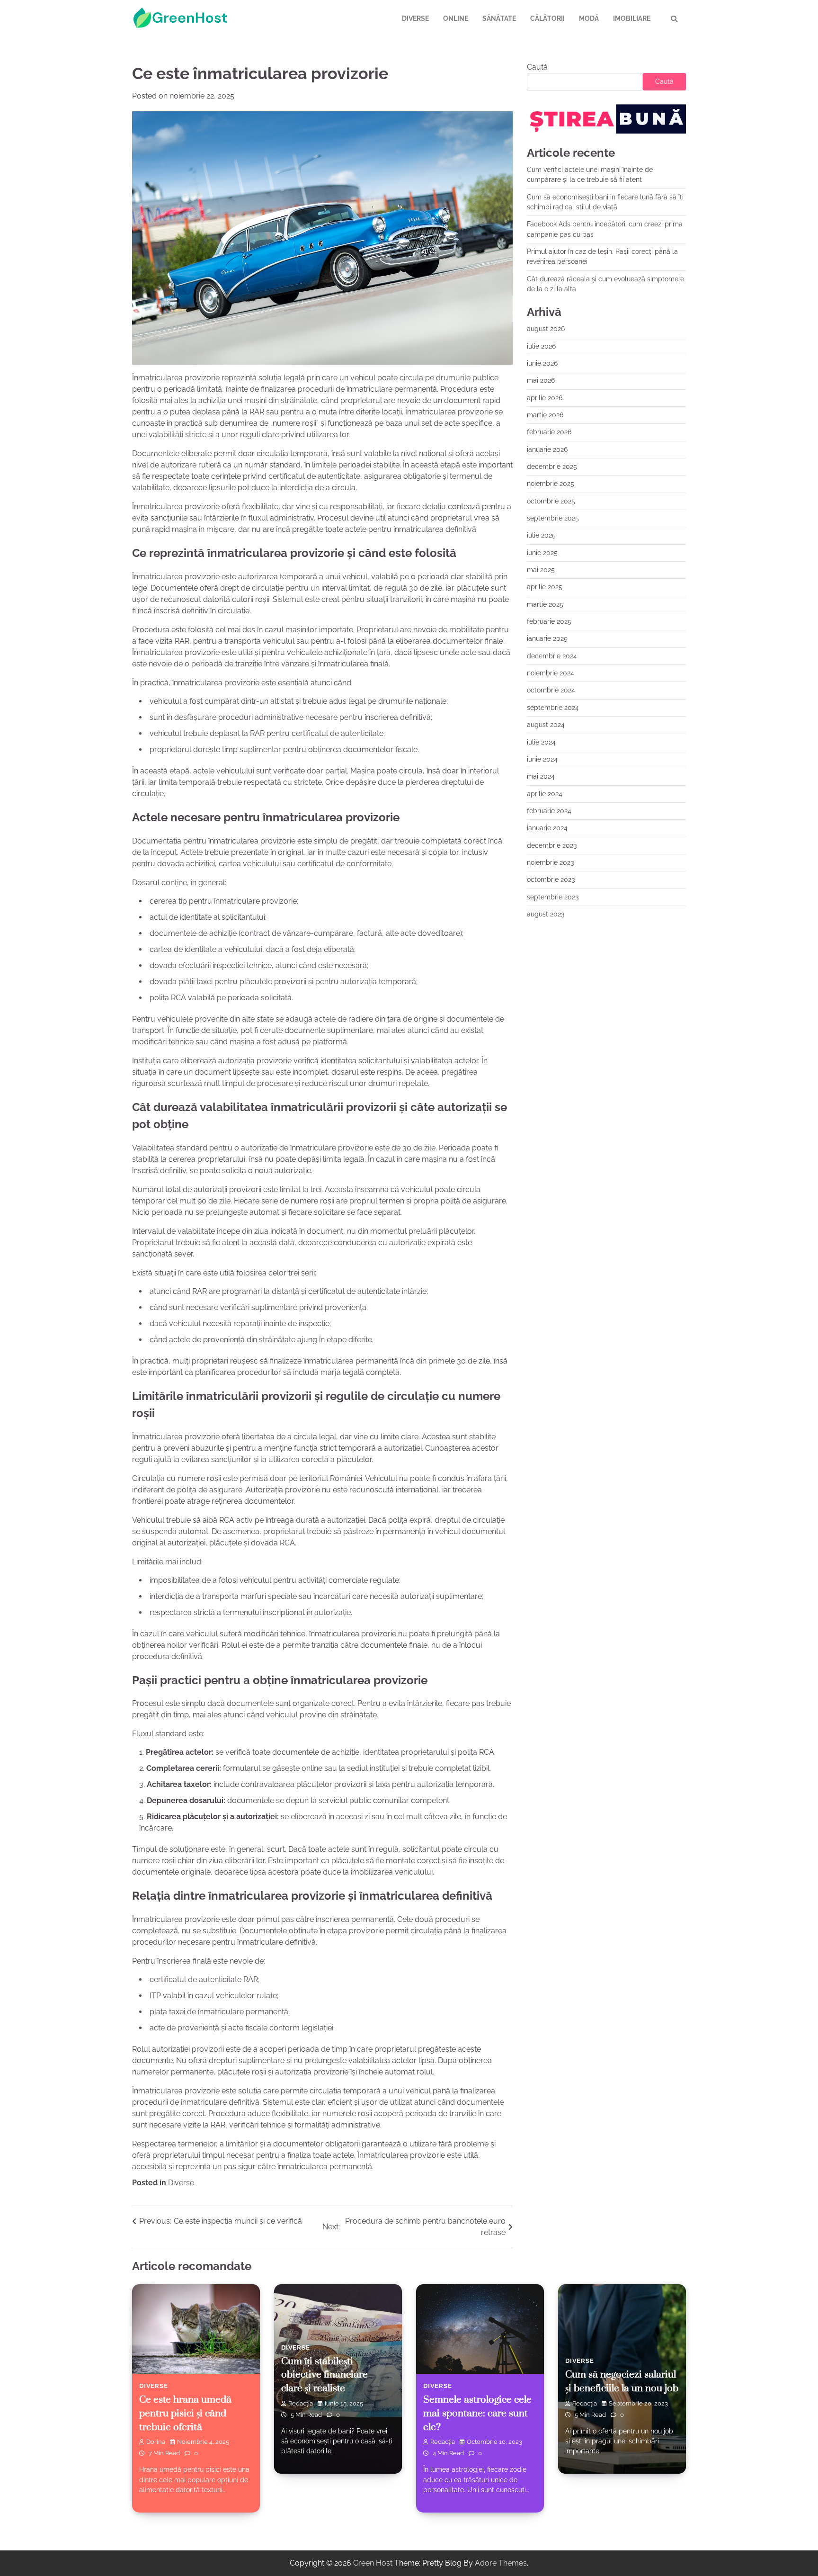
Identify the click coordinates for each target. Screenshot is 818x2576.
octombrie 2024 (551, 690)
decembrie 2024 (552, 655)
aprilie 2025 (545, 587)
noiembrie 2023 (550, 862)
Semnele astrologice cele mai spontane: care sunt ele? (477, 2413)
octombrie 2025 (551, 501)
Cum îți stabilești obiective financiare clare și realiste (325, 2375)
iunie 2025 (542, 552)
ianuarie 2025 (547, 638)
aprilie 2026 (545, 397)
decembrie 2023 (552, 845)
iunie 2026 (542, 363)
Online (456, 18)
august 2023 (546, 914)
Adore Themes (501, 2563)
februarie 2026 (549, 432)
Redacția (301, 2403)
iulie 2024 (541, 742)
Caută (537, 67)
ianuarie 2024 (547, 828)
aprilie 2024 (545, 793)
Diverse (415, 18)
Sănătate (499, 18)
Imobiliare (632, 18)
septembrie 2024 (553, 707)
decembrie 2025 (552, 467)
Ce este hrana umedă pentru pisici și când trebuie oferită (185, 2413)
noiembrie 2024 (551, 673)
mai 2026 (541, 380)
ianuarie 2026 (547, 449)
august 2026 (546, 329)
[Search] (674, 19)
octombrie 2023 (551, 880)
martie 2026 (545, 415)
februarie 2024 (549, 810)
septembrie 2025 (553, 518)
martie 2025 (545, 604)
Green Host (373, 2563)
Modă (589, 18)
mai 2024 (541, 776)
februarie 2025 (549, 621)
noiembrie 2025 (551, 484)
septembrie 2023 (553, 897)
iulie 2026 (541, 346)
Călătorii (547, 18)
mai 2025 (541, 570)
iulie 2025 (541, 535)
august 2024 (546, 725)
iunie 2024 (542, 759)
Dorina (156, 2442)
